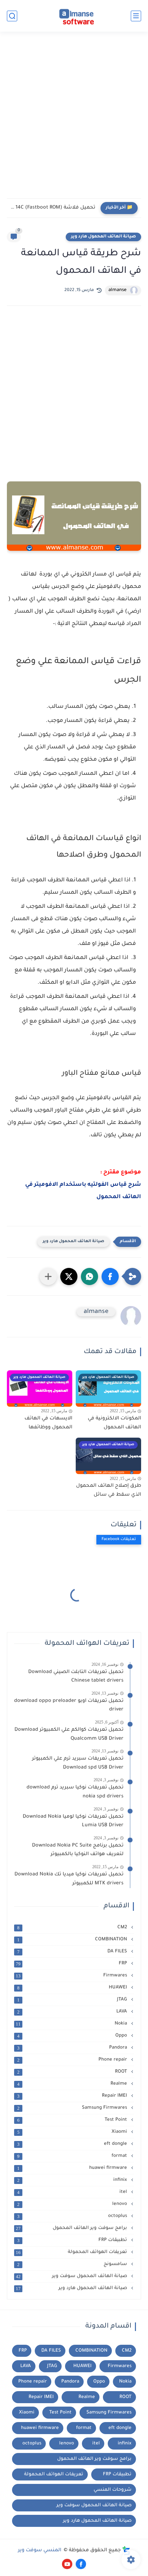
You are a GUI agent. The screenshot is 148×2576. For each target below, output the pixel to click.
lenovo (73, 2204)
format (73, 2156)
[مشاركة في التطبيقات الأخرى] (48, 1276)
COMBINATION (73, 1940)
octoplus (73, 2216)
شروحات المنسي (113, 2490)
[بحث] (12, 16)
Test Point (73, 2120)
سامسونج (73, 2264)
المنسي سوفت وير (40, 2551)
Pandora (73, 2048)
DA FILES (73, 1952)
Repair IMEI (73, 2096)
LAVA (73, 2012)
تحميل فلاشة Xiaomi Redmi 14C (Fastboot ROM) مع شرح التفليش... (53, 208)
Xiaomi (73, 2132)
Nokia (72, 2024)
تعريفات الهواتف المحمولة (72, 2252)
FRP (72, 1964)
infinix (73, 2180)
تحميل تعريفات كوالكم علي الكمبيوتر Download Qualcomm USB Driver (69, 1735)
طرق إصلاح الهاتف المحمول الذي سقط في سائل (109, 1491)
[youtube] (67, 2564)
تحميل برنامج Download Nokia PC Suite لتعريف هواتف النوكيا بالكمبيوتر (78, 1850)
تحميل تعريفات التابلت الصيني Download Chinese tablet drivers (76, 1677)
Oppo (73, 2036)
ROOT (73, 2072)
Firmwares (72, 1976)
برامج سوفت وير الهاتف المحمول (72, 2228)
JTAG (73, 2000)
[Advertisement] (74, 119)
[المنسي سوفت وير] (74, 16)
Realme (73, 2084)
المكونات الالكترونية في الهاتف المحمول (114, 1423)
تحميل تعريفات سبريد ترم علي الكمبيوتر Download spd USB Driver (78, 1763)
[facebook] (81, 2564)
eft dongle (73, 2144)
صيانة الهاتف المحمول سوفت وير (72, 2276)
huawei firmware (73, 2168)
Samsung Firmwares (73, 2108)
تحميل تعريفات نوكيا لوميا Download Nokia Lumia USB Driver (73, 1821)
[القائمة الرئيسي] (136, 16)
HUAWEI (73, 1988)
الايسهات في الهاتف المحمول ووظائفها (48, 1423)
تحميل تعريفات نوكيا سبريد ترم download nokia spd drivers (75, 1792)
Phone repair (73, 2060)
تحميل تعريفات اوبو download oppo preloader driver (69, 1706)
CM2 (73, 1928)
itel (73, 2192)
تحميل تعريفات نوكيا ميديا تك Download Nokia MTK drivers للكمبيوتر (69, 1879)
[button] (110, 1276)
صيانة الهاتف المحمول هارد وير (103, 237)
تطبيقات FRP (73, 2240)
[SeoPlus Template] (126, 2551)
